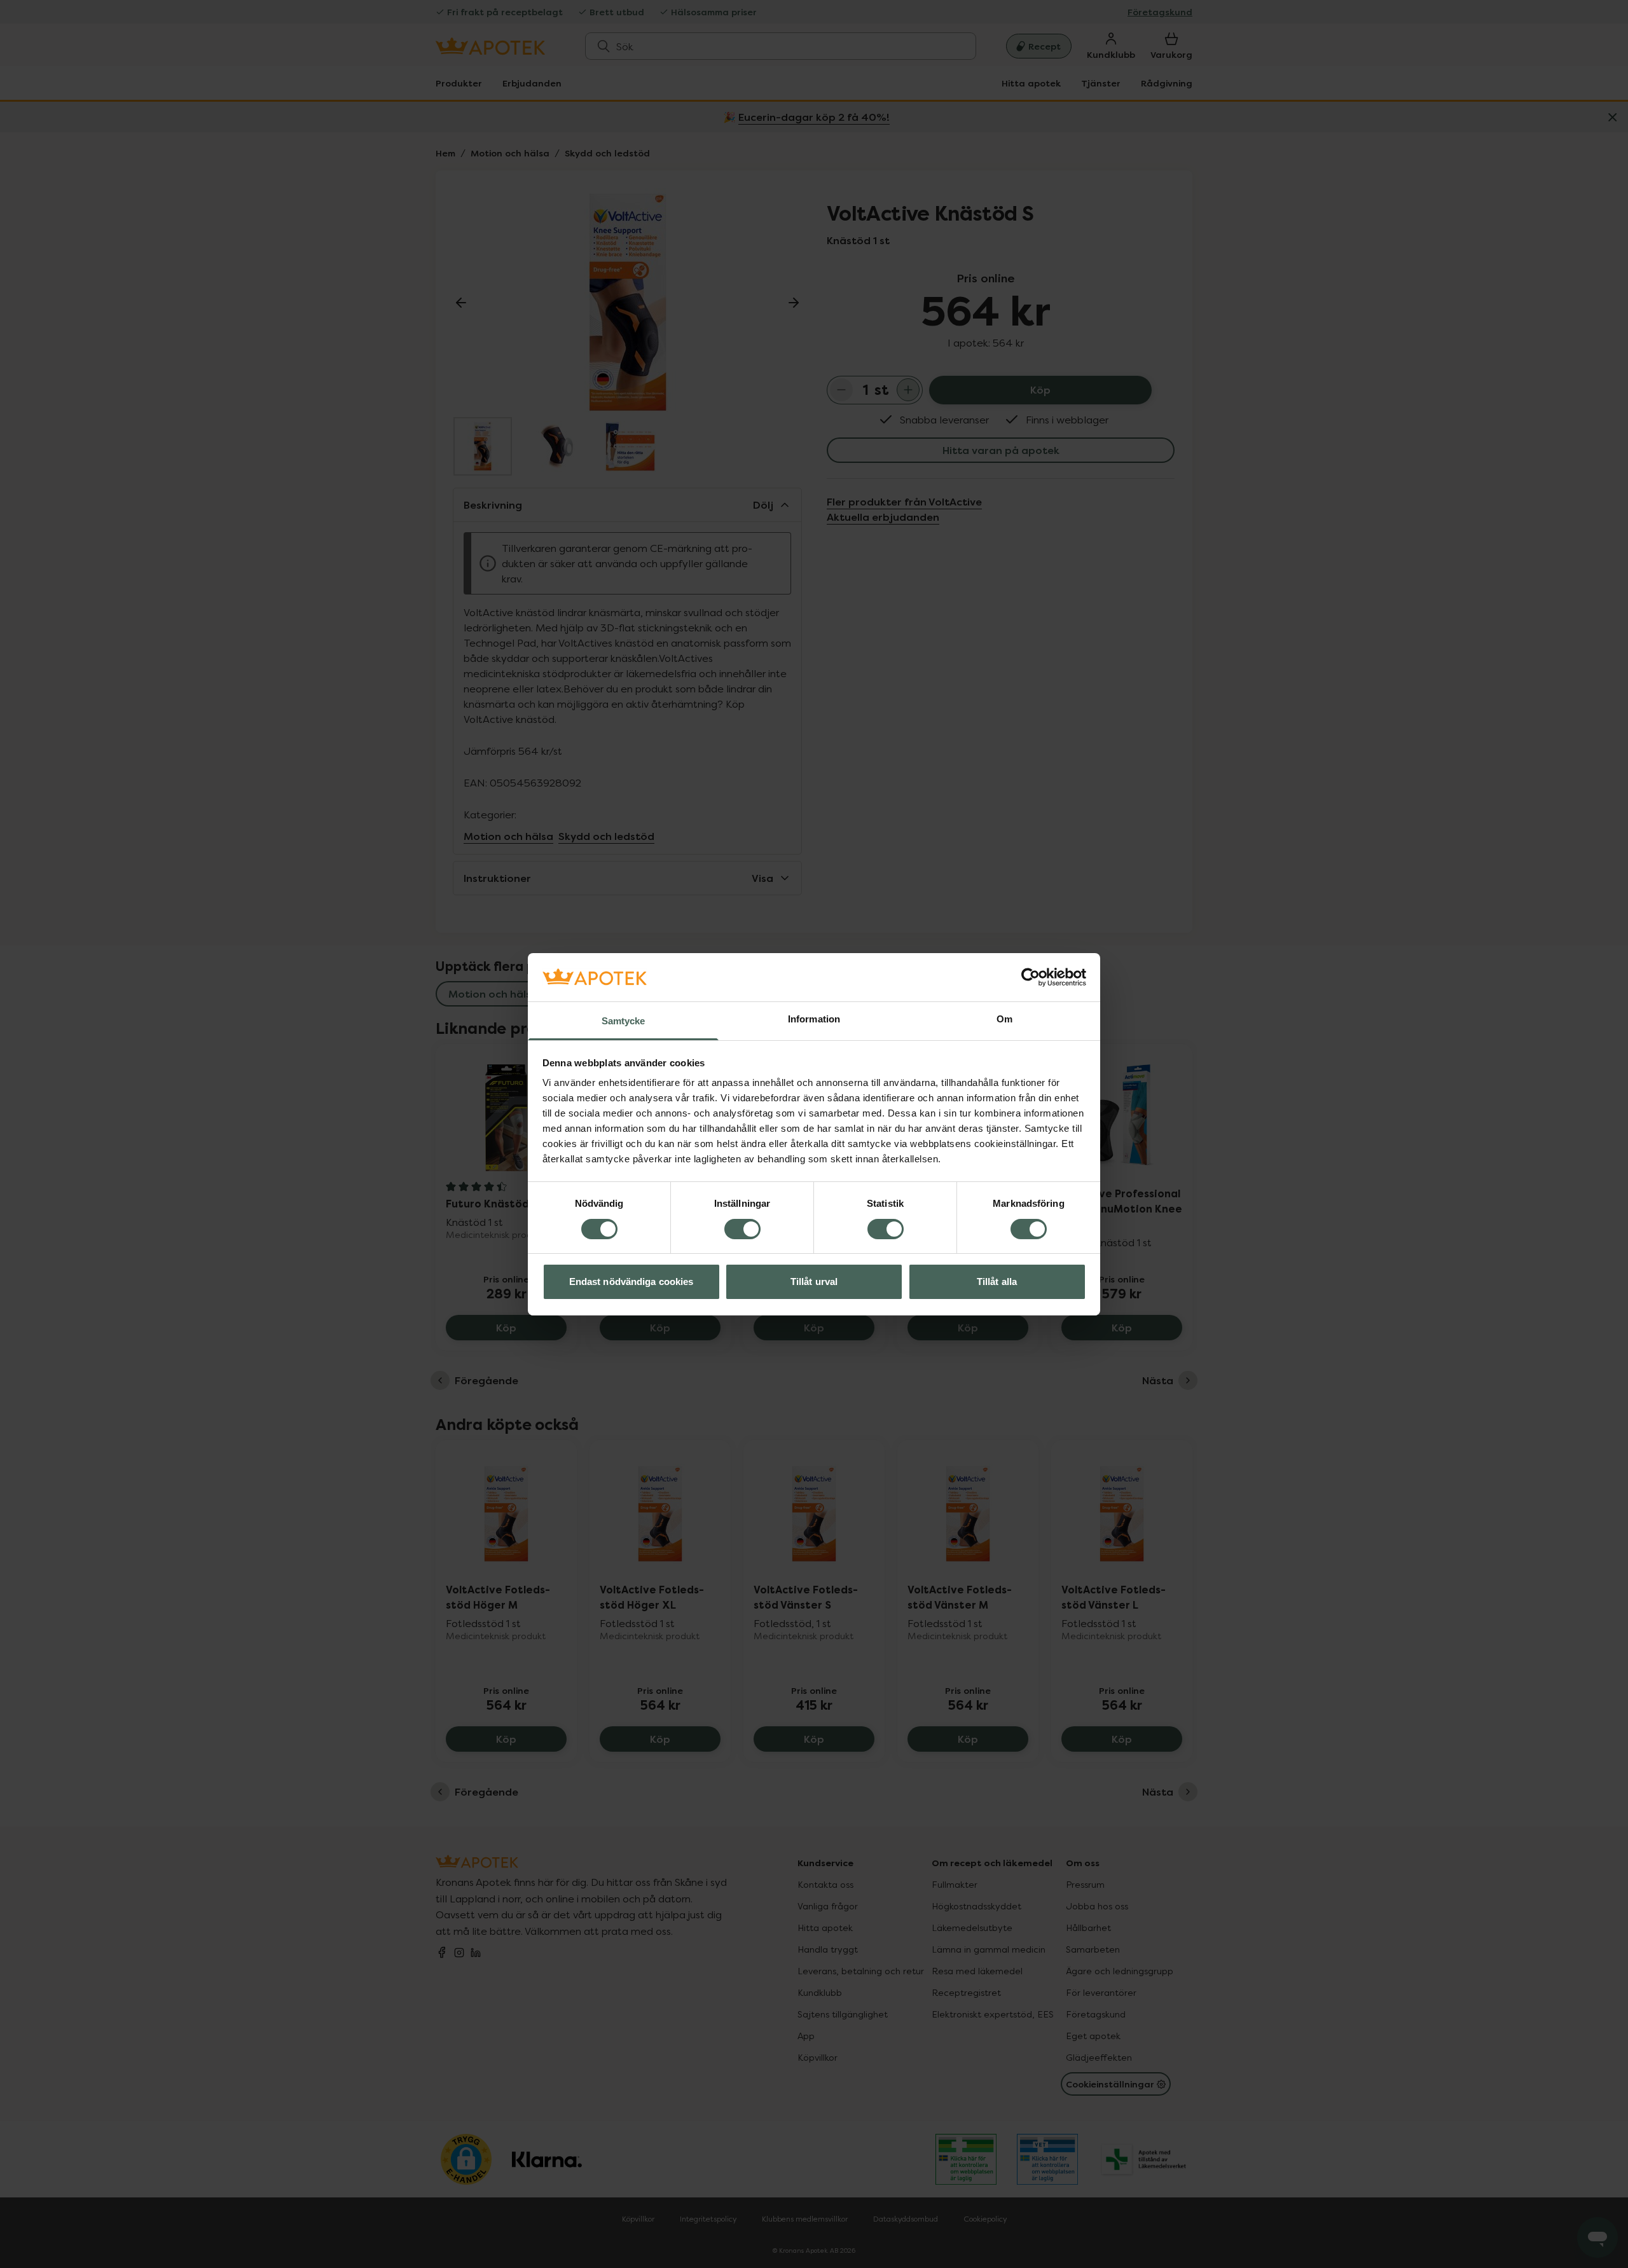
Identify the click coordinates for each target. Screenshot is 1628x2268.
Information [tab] (814, 1019)
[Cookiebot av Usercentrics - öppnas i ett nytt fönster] (1031, 977)
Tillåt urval (814, 1282)
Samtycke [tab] (624, 1021)
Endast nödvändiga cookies (631, 1282)
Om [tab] (1004, 1019)
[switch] (742, 1229)
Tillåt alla (997, 1282)
